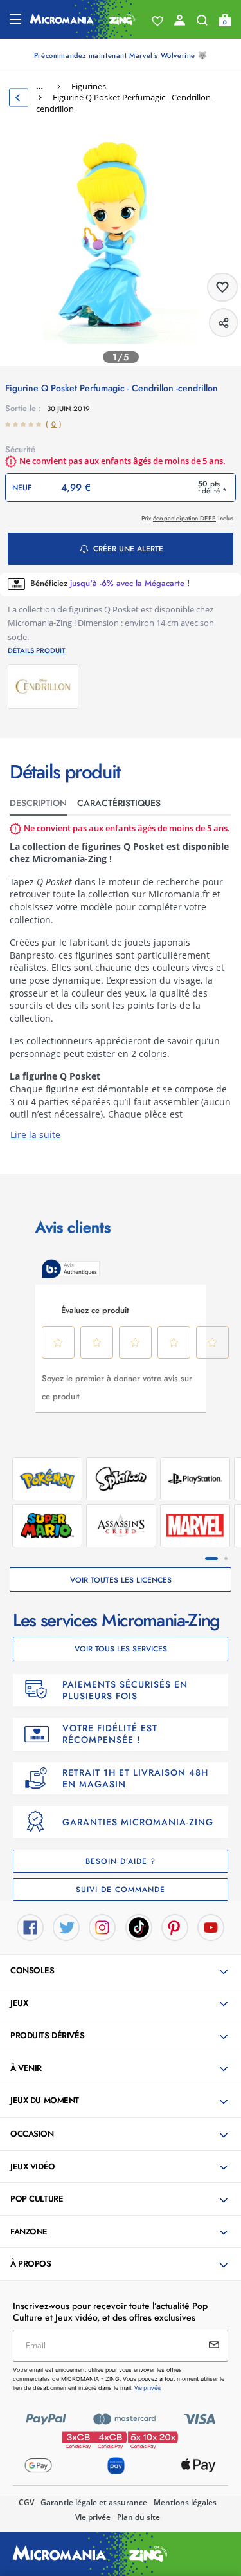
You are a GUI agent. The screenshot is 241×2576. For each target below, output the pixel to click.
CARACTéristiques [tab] (119, 803)
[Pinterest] (175, 1926)
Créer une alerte (128, 549)
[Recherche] (202, 23)
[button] (122, 1971)
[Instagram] (102, 1926)
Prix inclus (187, 518)
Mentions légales (185, 2502)
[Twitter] (66, 1926)
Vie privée (93, 2517)
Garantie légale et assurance (94, 2502)
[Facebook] (30, 1926)
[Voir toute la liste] (157, 21)
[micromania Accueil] (83, 19)
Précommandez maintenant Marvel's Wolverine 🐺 (121, 55)
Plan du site (138, 2517)
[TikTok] (139, 1926)
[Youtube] (211, 1926)
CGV (26, 2502)
